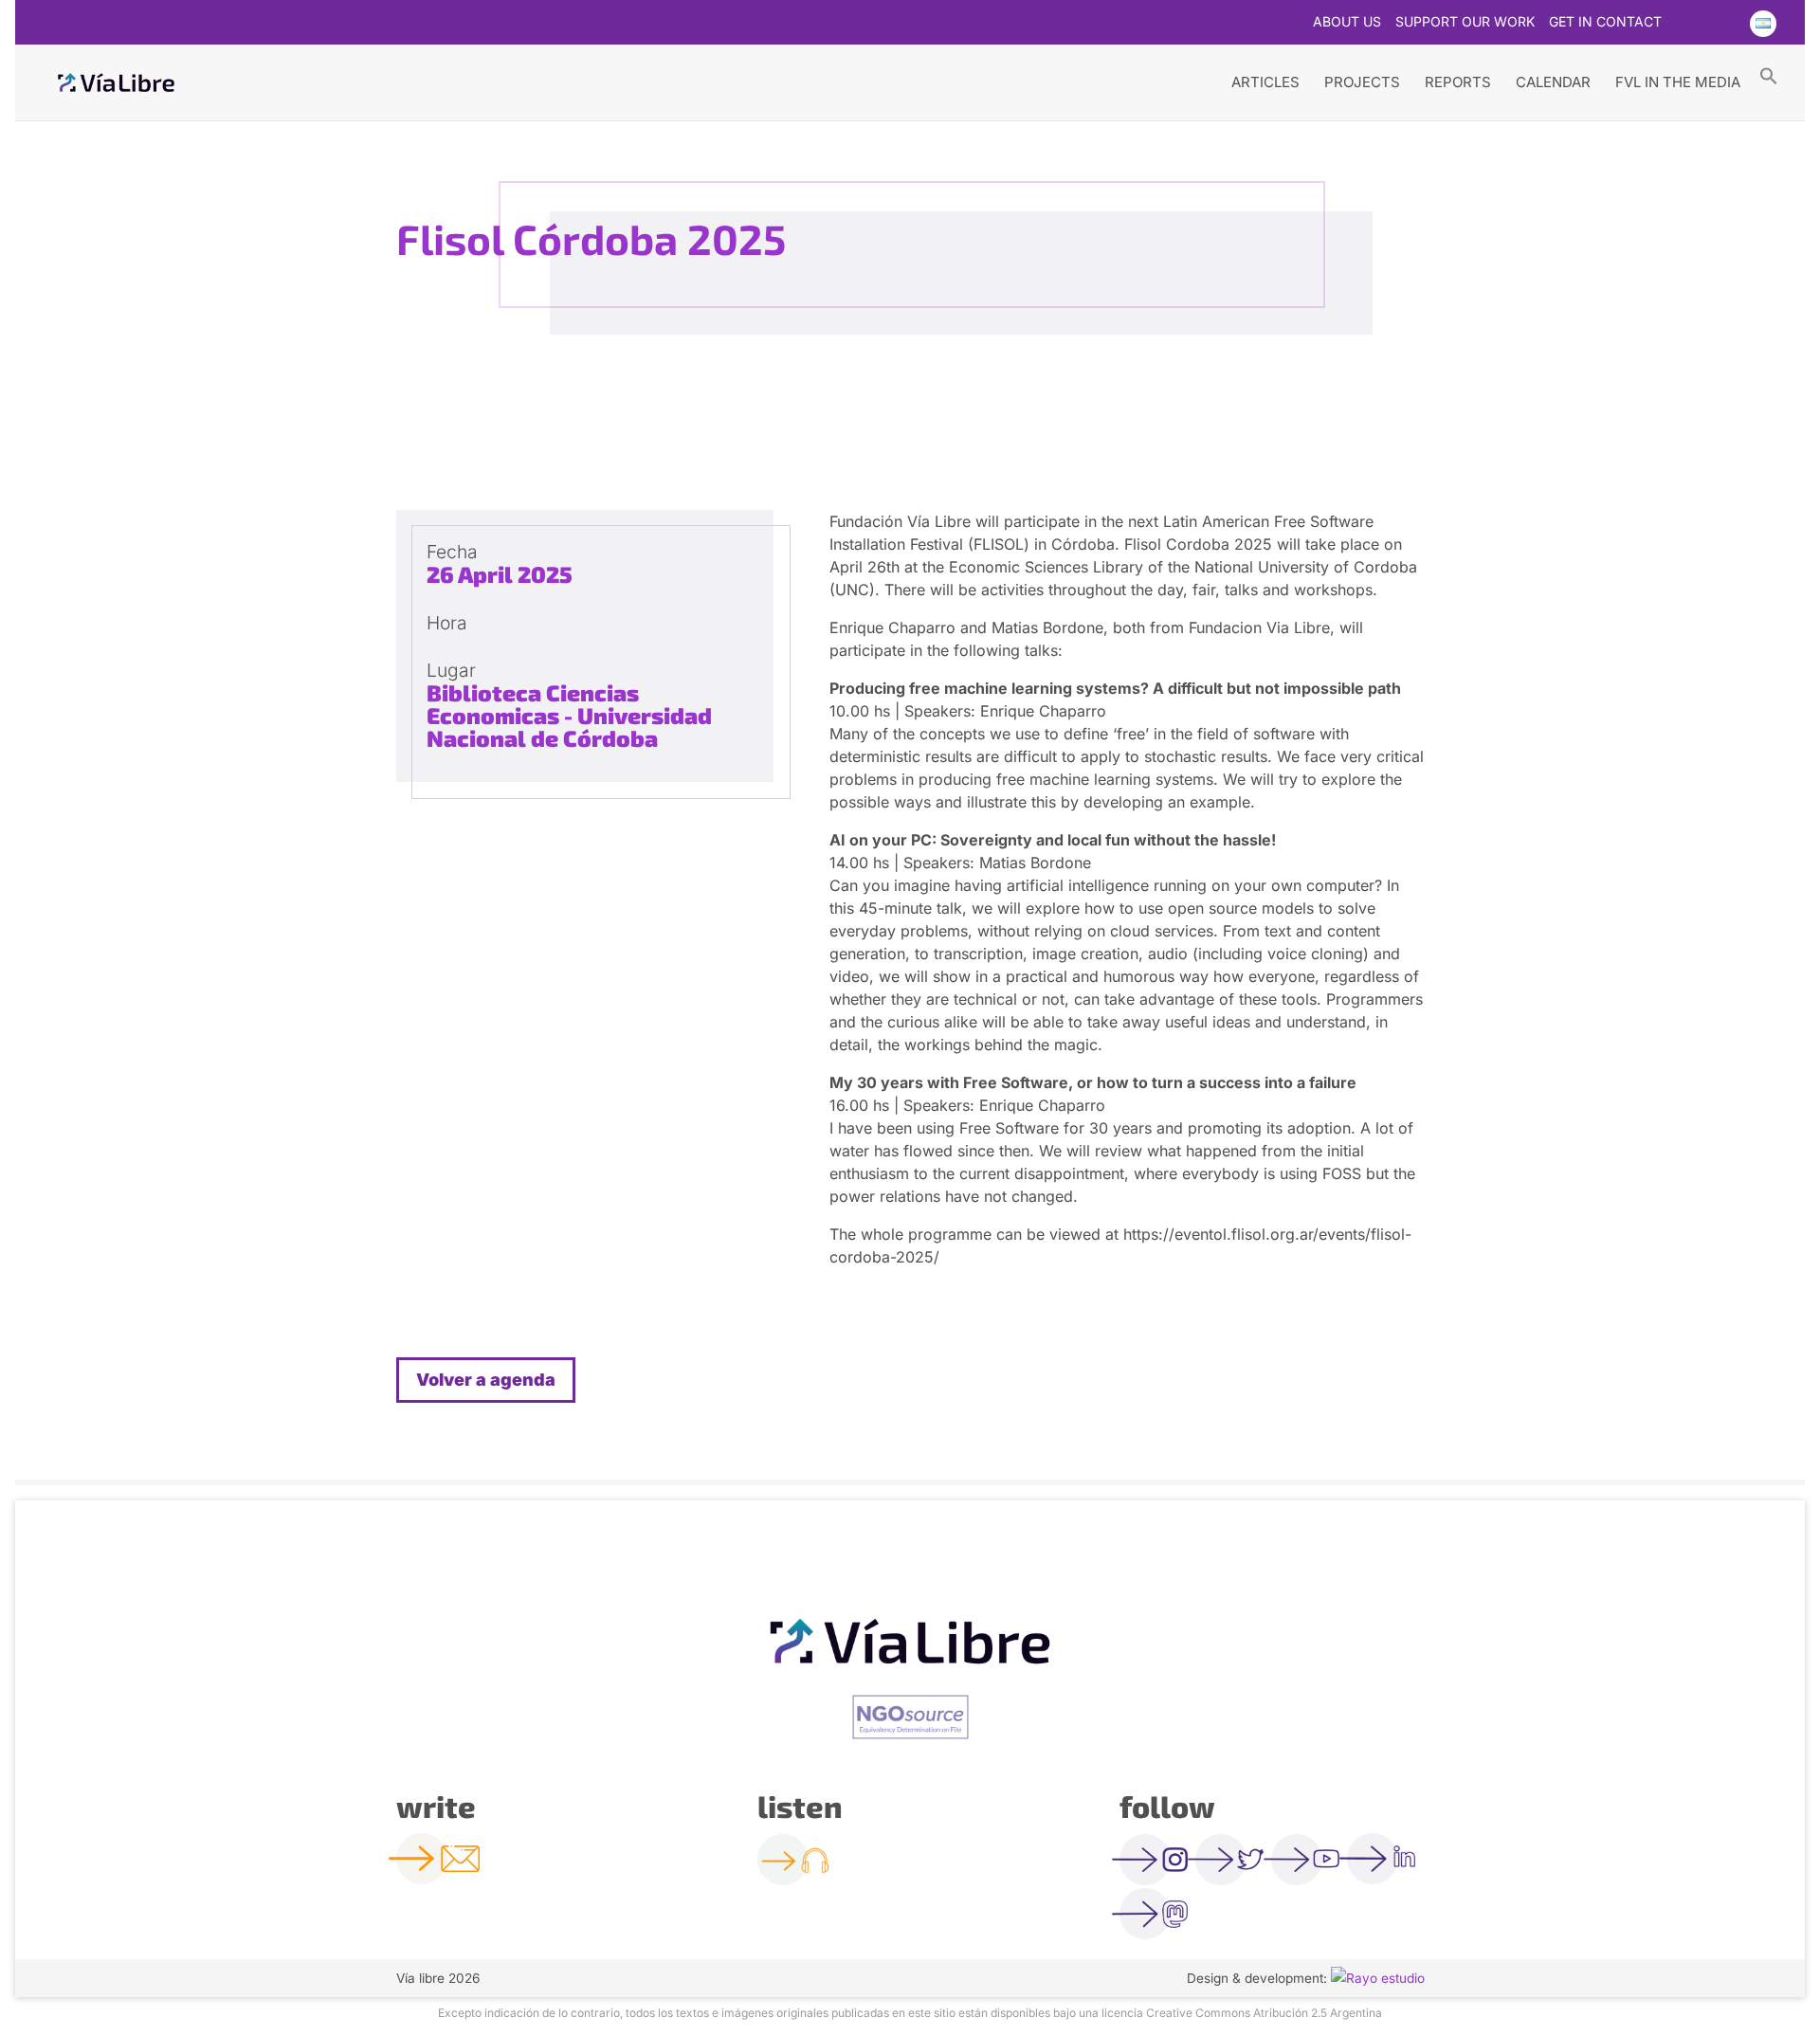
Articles (1265, 82)
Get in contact (1605, 22)
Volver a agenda (486, 1380)
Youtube (1724, 24)
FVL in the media (1678, 82)
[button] (1769, 75)
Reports (1458, 82)
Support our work (1465, 22)
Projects (1362, 82)
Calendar (1553, 82)
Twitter (1687, 24)
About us (1347, 22)
